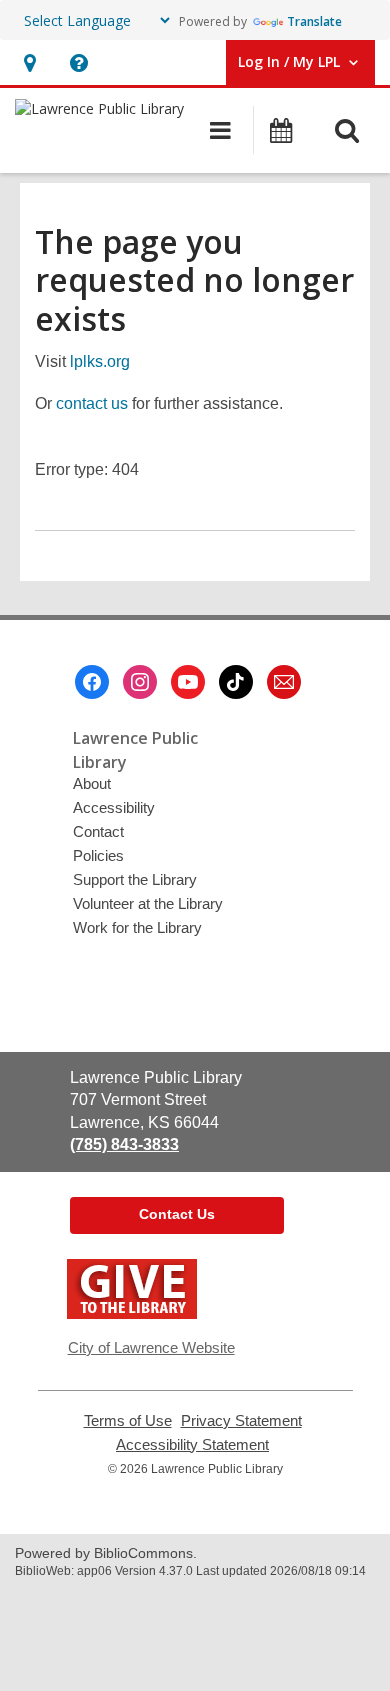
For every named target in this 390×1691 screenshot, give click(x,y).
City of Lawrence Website (151, 1347)
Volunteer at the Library (148, 903)
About (92, 783)
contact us (92, 403)
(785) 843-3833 (124, 1144)
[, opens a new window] (132, 1313)
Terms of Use (128, 1421)
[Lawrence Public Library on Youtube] (188, 682)
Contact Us (177, 1214)
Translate (314, 21)
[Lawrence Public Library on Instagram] (140, 682)
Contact (98, 831)
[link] (29, 62)
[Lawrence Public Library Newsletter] (284, 682)
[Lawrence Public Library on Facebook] (92, 682)
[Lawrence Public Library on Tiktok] (236, 682)
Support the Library (135, 879)
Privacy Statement (241, 1421)
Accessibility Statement (192, 1445)
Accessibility (114, 807)
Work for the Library (137, 927)
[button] (78, 62)
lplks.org (100, 361)
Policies (98, 855)
